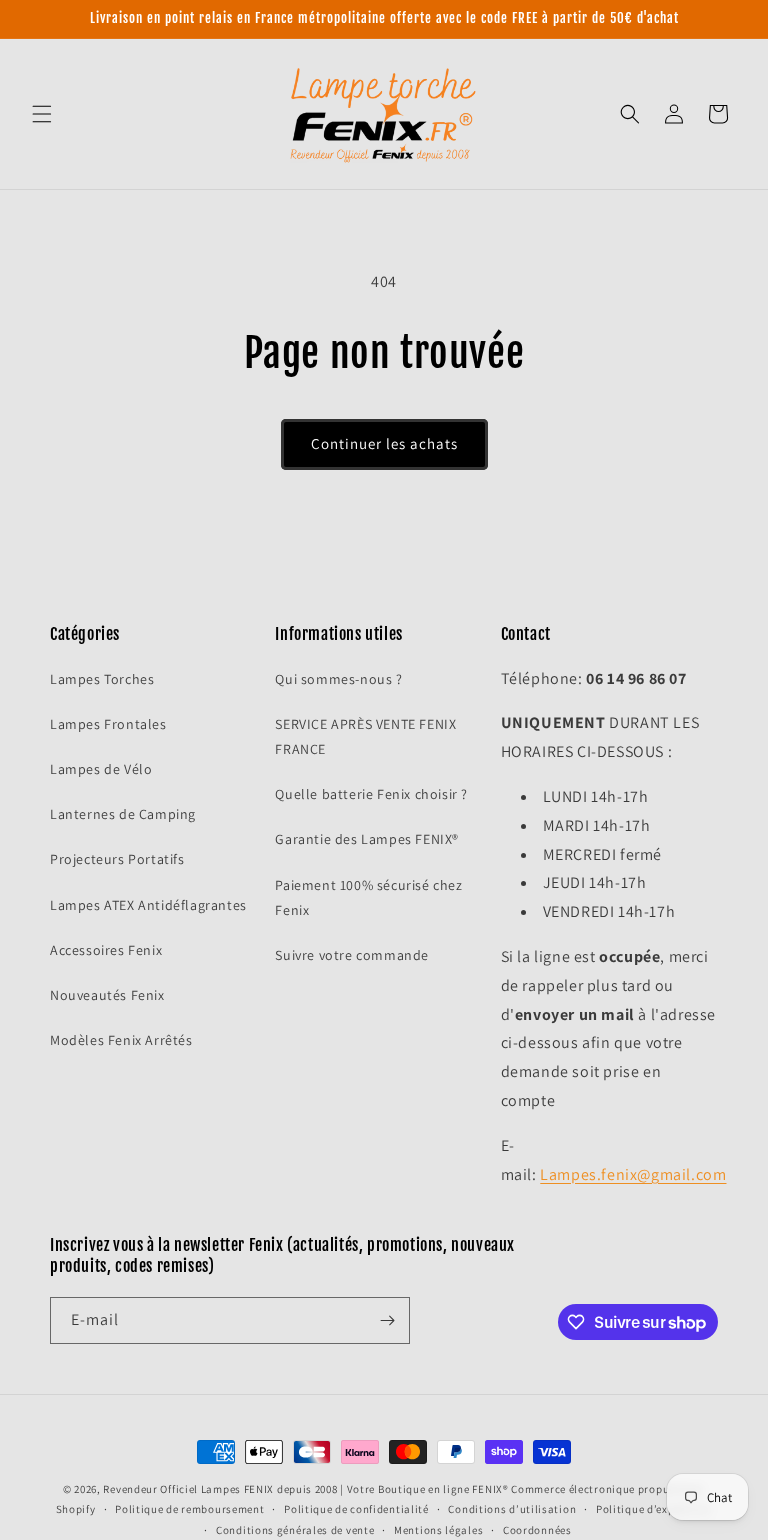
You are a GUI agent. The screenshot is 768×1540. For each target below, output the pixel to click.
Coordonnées (537, 1530)
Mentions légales (438, 1530)
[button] (42, 114)
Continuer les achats (384, 443)
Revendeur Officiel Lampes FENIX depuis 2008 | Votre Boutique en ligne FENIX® (305, 1489)
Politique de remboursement (189, 1509)
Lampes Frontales (108, 724)
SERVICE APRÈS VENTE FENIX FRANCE (365, 736)
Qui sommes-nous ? (338, 679)
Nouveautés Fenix (107, 995)
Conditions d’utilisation (512, 1509)
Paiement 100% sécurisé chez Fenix (368, 897)
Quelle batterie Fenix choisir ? (371, 794)
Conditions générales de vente (295, 1530)
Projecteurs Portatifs (117, 859)
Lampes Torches (102, 679)
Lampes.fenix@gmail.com (633, 1174)
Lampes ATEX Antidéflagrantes (148, 905)
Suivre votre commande (352, 955)
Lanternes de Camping (123, 814)
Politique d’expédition (654, 1509)
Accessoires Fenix (106, 950)
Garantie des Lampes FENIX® (367, 839)
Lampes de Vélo (101, 769)
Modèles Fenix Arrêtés (121, 1040)
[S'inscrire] (387, 1320)
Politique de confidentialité (356, 1509)
